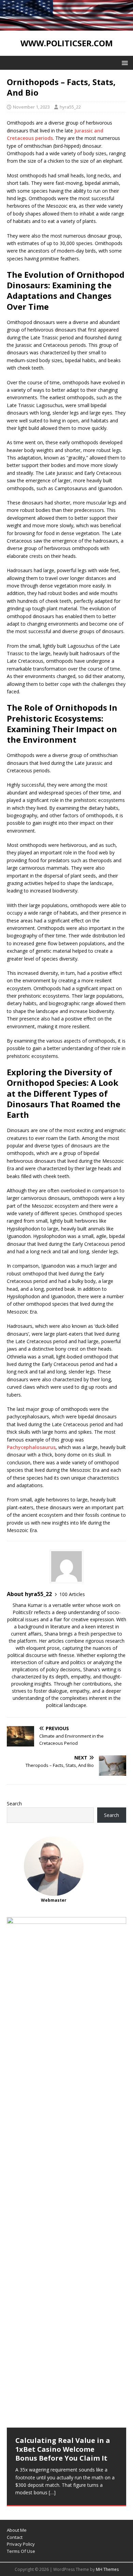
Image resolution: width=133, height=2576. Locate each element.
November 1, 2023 (31, 107)
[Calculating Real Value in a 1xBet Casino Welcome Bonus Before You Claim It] (66, 2172)
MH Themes (107, 2569)
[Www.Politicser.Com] (66, 27)
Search (14, 1804)
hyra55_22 (70, 107)
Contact (15, 2537)
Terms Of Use (21, 2551)
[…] (52, 2492)
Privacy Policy (21, 2544)
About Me (17, 2530)
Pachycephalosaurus (31, 1447)
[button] (124, 62)
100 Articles (72, 1594)
